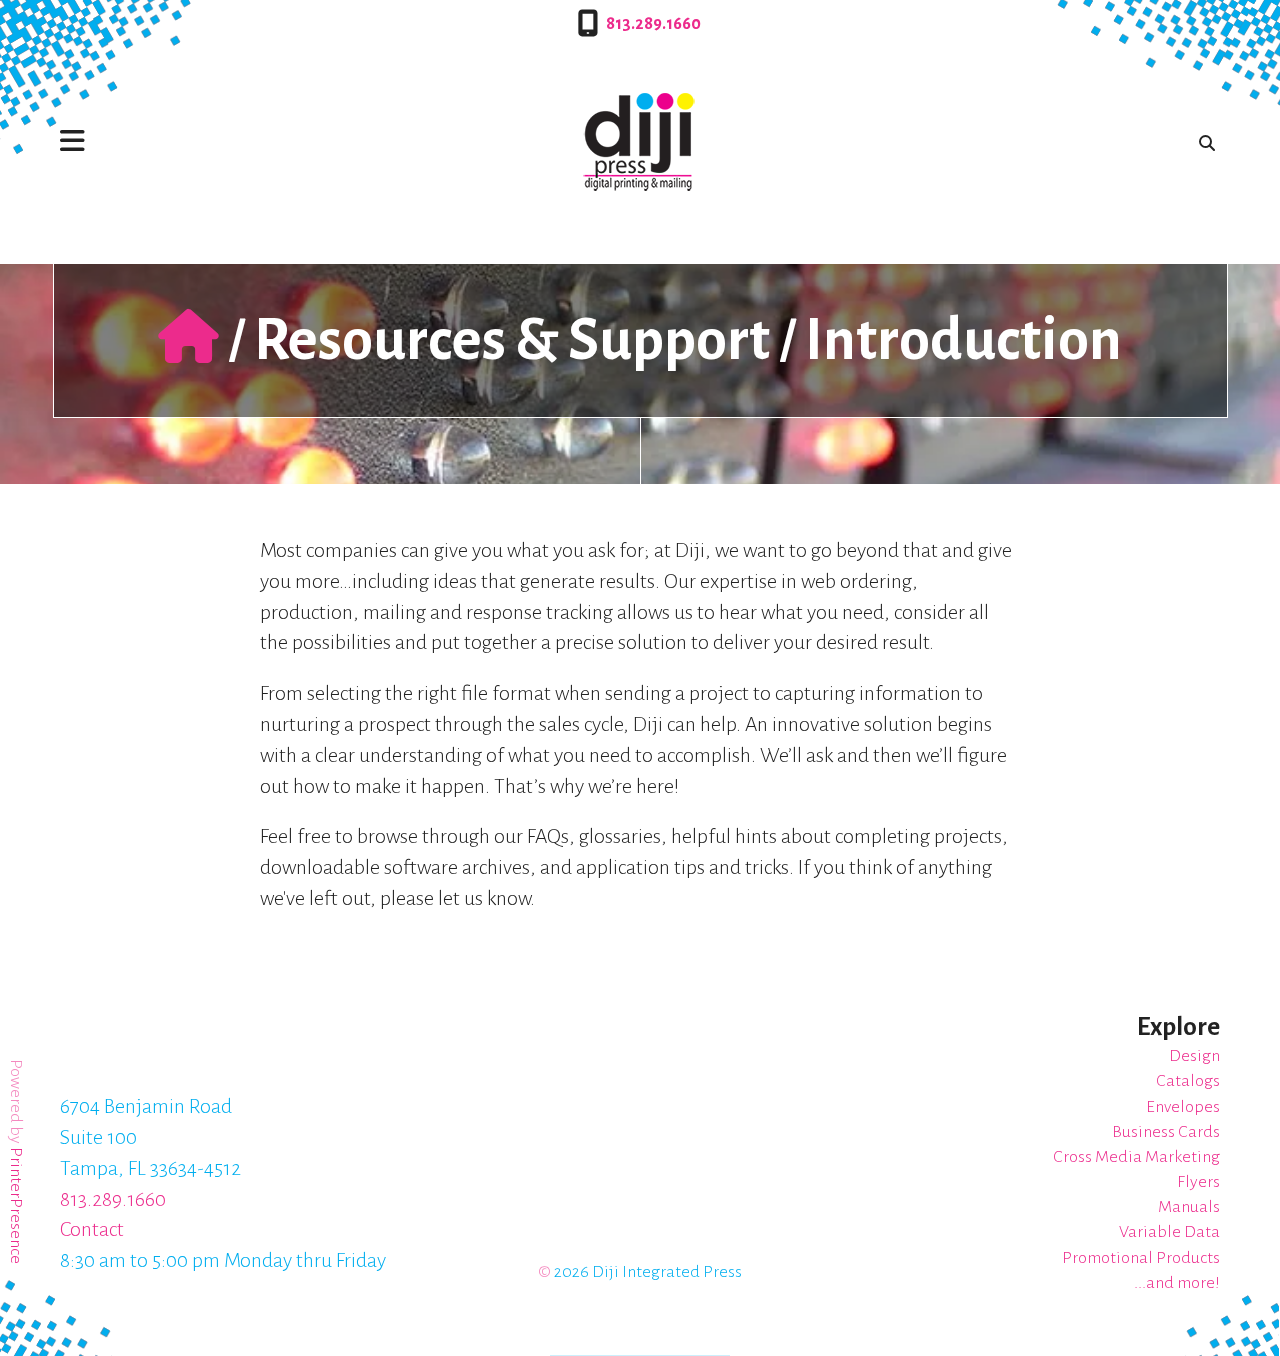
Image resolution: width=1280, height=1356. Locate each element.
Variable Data (1169, 1232)
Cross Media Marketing (1136, 1157)
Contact (92, 1229)
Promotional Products (1141, 1258)
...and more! (1177, 1283)
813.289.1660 (653, 24)
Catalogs (1188, 1081)
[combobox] (1202, 143)
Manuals (1189, 1207)
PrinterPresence (16, 1205)
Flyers (1198, 1182)
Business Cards (1166, 1132)
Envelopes (1183, 1107)
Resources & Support (512, 340)
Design (1194, 1056)
